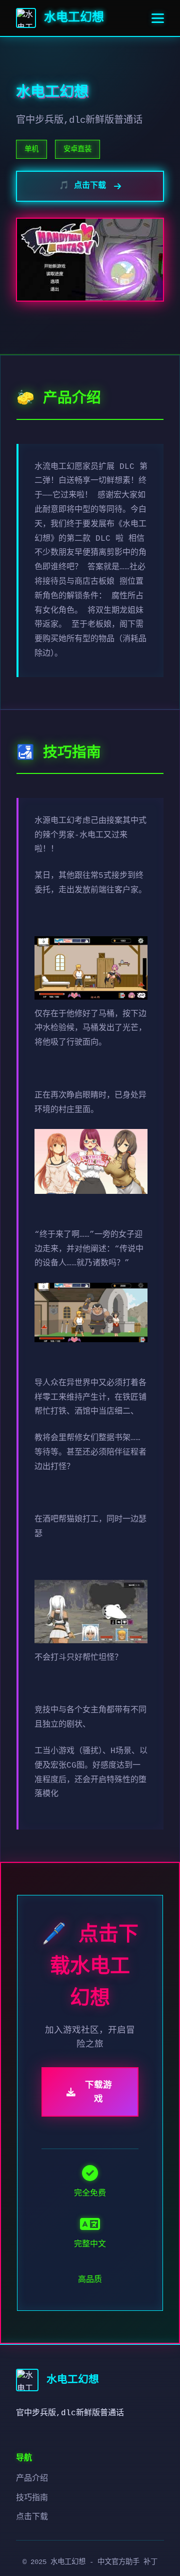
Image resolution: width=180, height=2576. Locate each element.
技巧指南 (32, 2498)
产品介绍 (32, 2479)
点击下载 (32, 2517)
